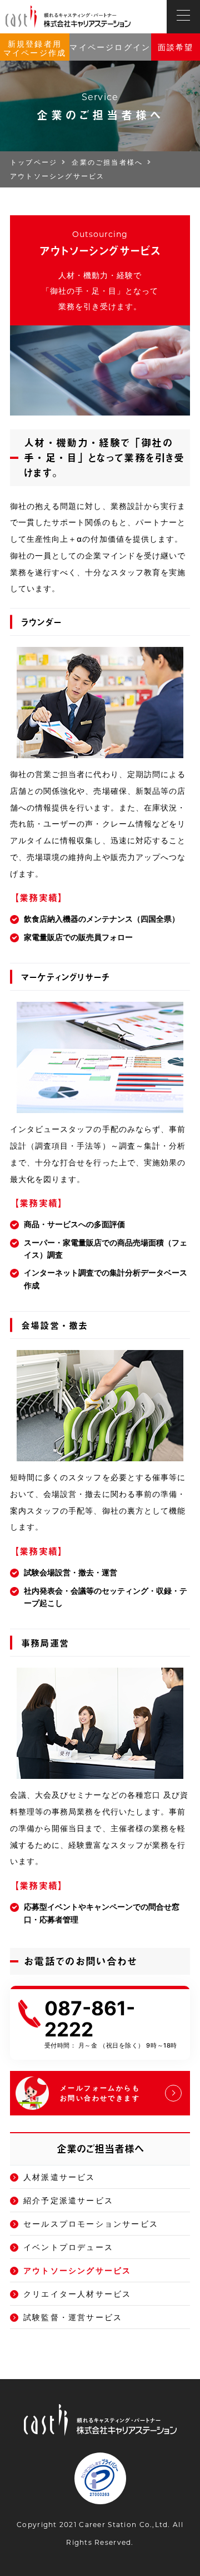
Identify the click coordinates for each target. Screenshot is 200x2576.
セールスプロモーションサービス (91, 2224)
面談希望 (176, 47)
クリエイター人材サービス (77, 2294)
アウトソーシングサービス (77, 2270)
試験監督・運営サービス (73, 2317)
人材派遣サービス (59, 2177)
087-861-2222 (90, 2019)
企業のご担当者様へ (107, 162)
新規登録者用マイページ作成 (35, 48)
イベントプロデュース (68, 2247)
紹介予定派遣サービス (68, 2200)
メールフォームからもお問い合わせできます (100, 2093)
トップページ (34, 162)
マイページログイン (110, 47)
